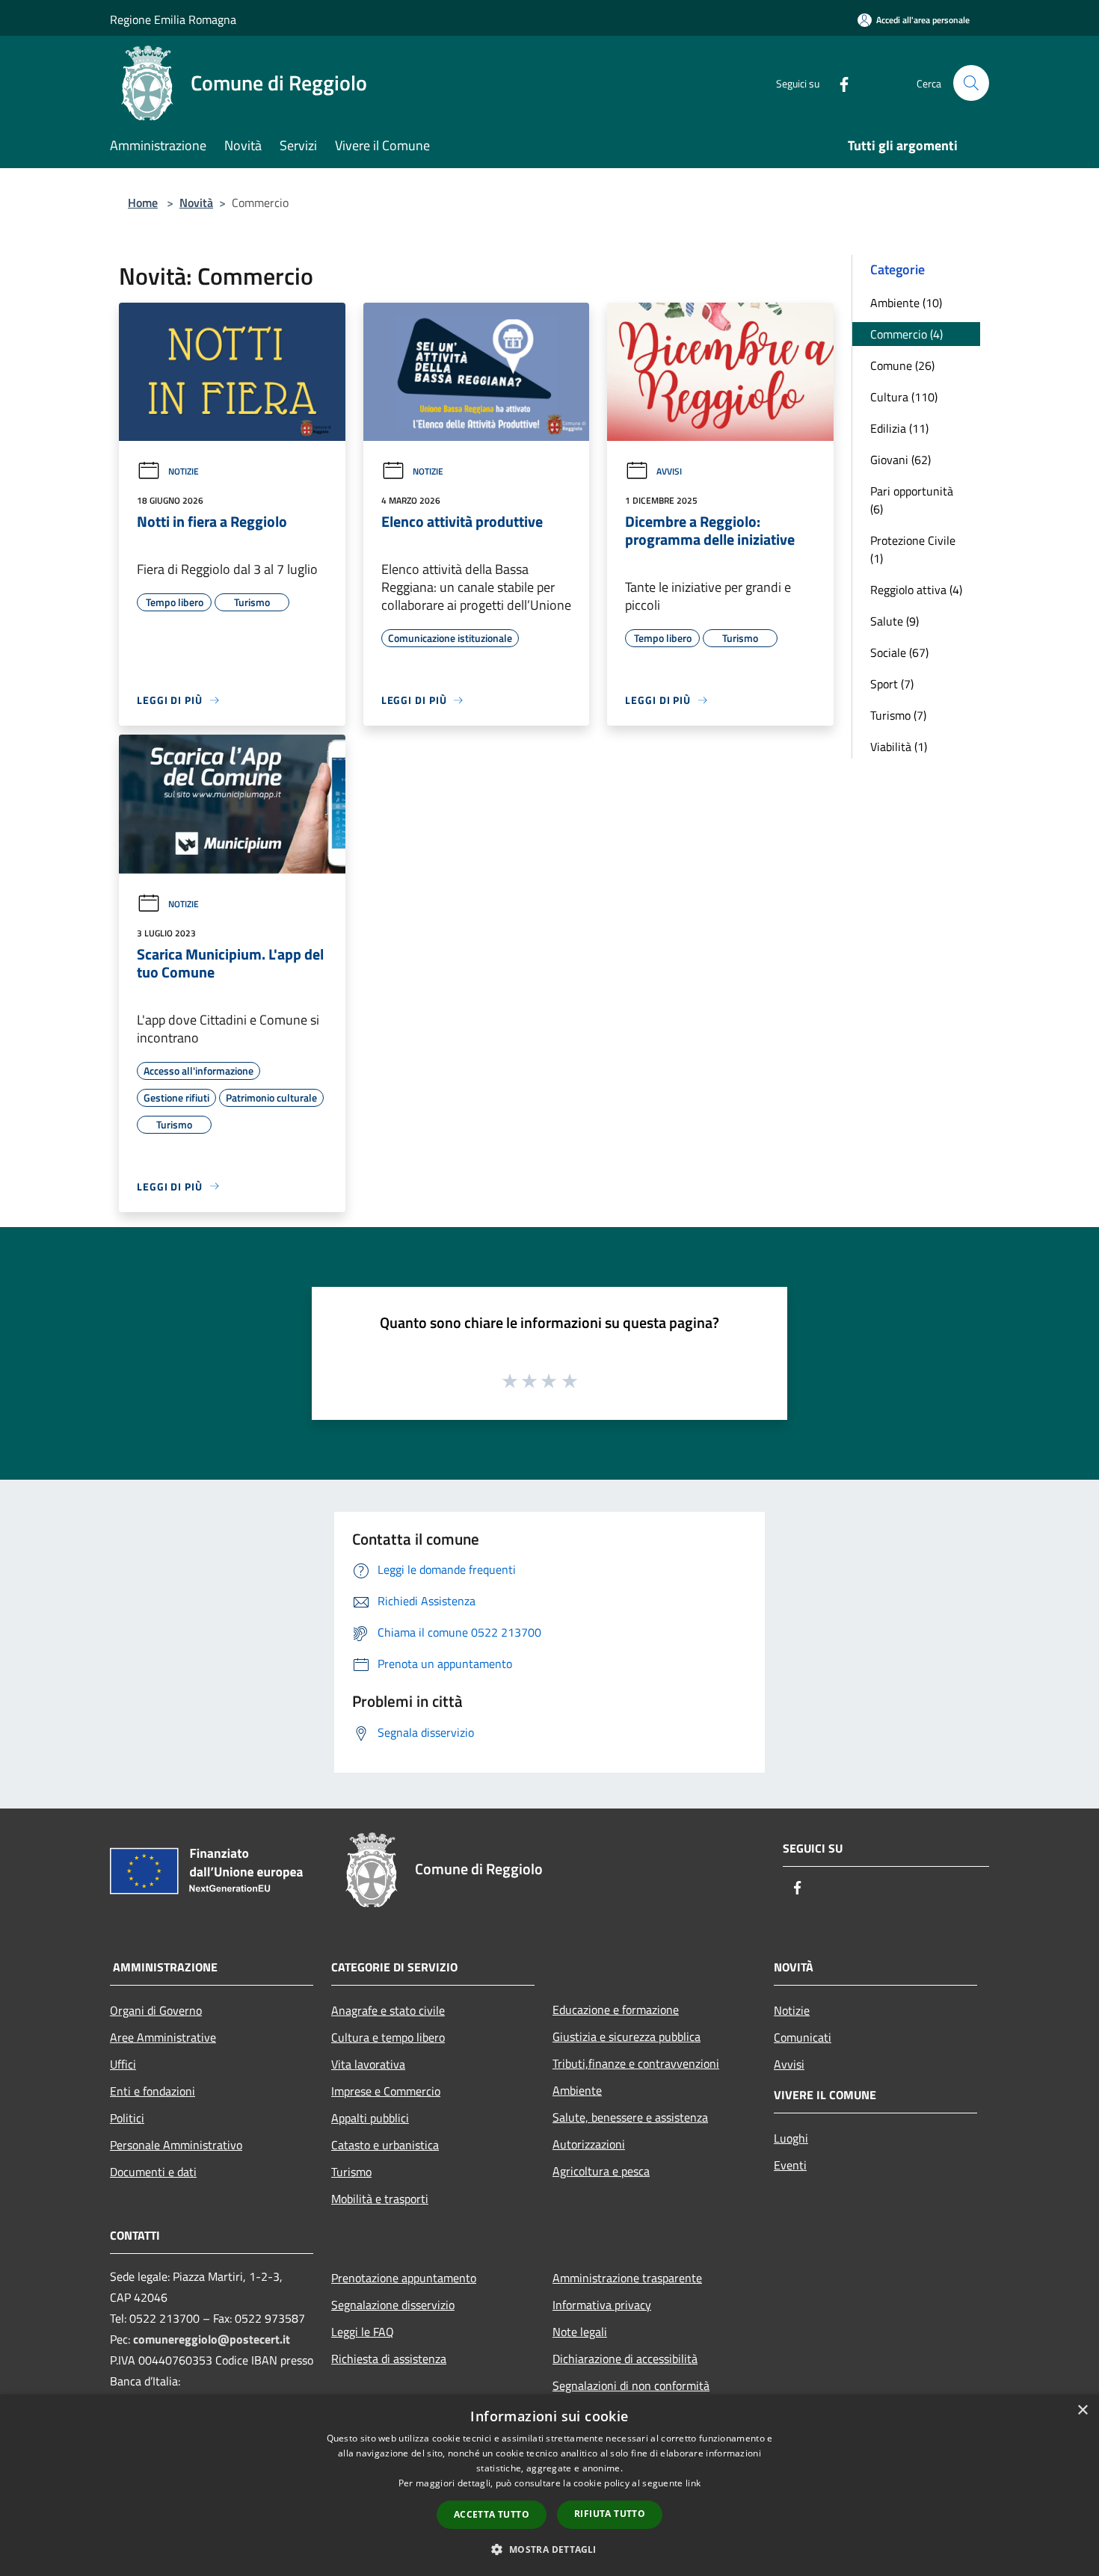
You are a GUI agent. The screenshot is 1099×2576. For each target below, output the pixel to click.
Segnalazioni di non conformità (631, 2385)
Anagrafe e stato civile (388, 2010)
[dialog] (549, 2485)
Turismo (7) (898, 715)
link (693, 2483)
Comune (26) (902, 365)
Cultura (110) (904, 397)
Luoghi (791, 2138)
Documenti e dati (153, 2172)
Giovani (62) (901, 460)
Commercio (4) (906, 334)
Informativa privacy (602, 2305)
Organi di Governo (156, 2010)
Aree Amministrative (163, 2037)
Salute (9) (895, 621)
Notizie (184, 471)
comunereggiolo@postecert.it (212, 2339)
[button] (549, 2549)
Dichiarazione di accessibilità (625, 2359)
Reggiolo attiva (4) (916, 590)
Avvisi (669, 471)
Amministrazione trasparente (627, 2278)
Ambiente (577, 2090)
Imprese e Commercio (386, 2091)
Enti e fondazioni (153, 2091)
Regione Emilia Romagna (173, 19)
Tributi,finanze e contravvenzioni (636, 2063)
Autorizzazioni (589, 2144)
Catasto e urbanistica (385, 2145)
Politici (127, 2118)
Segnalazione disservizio (393, 2305)
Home (143, 203)
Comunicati (803, 2037)
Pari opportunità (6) (912, 500)
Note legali (580, 2332)
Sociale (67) (899, 652)
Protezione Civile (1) (913, 549)
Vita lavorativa (368, 2064)
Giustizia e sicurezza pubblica (627, 2036)
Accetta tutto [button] (492, 2514)
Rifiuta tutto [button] (610, 2514)
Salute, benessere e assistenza (630, 2117)
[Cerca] (971, 83)
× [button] (1082, 2410)
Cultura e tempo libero (388, 2037)
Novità (196, 203)
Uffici (123, 2064)
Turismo (351, 2172)
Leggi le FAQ (363, 2332)
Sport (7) (892, 684)
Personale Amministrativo (176, 2145)
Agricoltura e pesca (601, 2171)
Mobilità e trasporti (380, 2199)
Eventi (790, 2165)
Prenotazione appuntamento (404, 2278)
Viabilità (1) (899, 747)
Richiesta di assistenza (389, 2359)
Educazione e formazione (616, 2010)
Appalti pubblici (370, 2118)
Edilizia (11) (899, 428)
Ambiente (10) (906, 303)
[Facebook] (838, 83)
